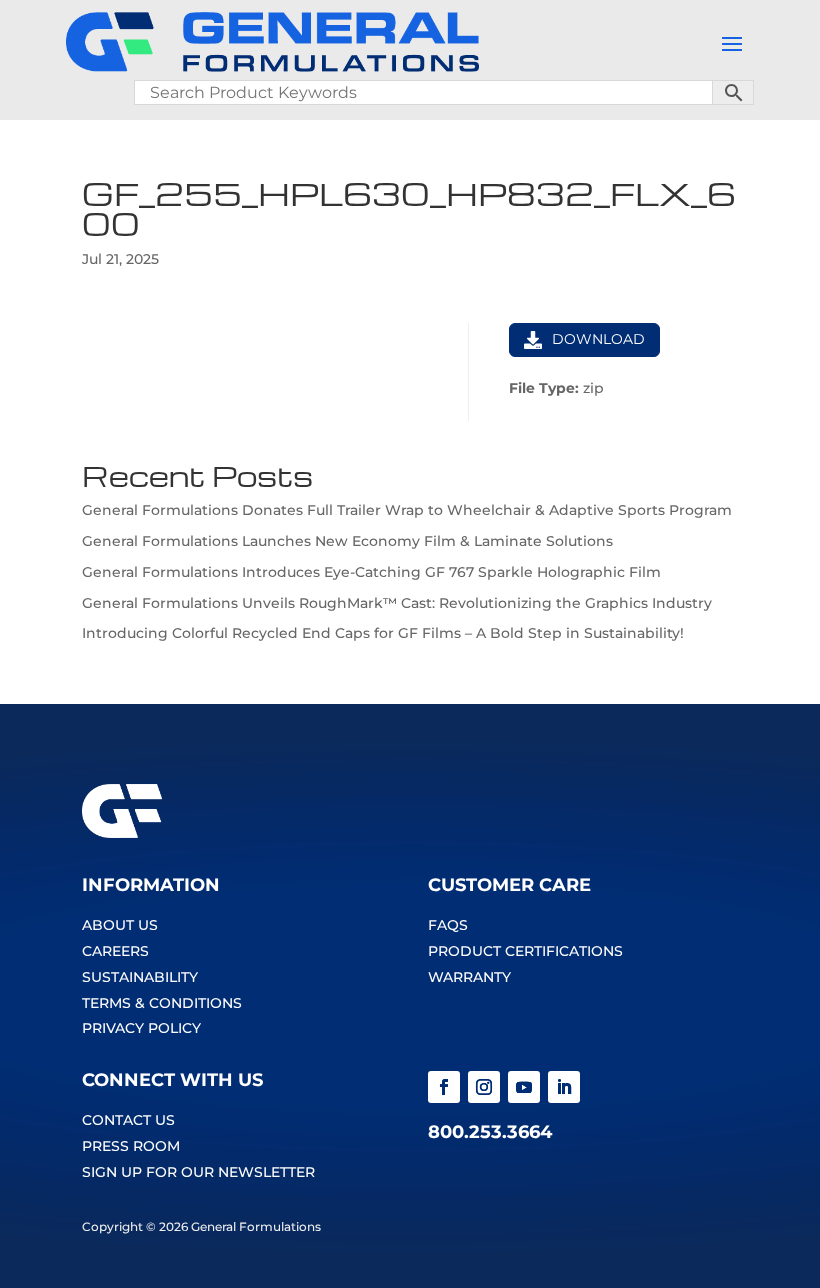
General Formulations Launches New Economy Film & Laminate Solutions (347, 541)
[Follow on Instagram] (484, 1087)
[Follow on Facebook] (444, 1087)
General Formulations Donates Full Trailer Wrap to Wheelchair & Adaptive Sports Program (407, 510)
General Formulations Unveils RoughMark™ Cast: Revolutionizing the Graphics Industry (397, 603)
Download (598, 339)
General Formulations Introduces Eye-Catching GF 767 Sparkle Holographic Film (371, 572)
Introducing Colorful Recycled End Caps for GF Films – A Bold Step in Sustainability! (383, 633)
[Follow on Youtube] (524, 1087)
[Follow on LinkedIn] (564, 1087)
